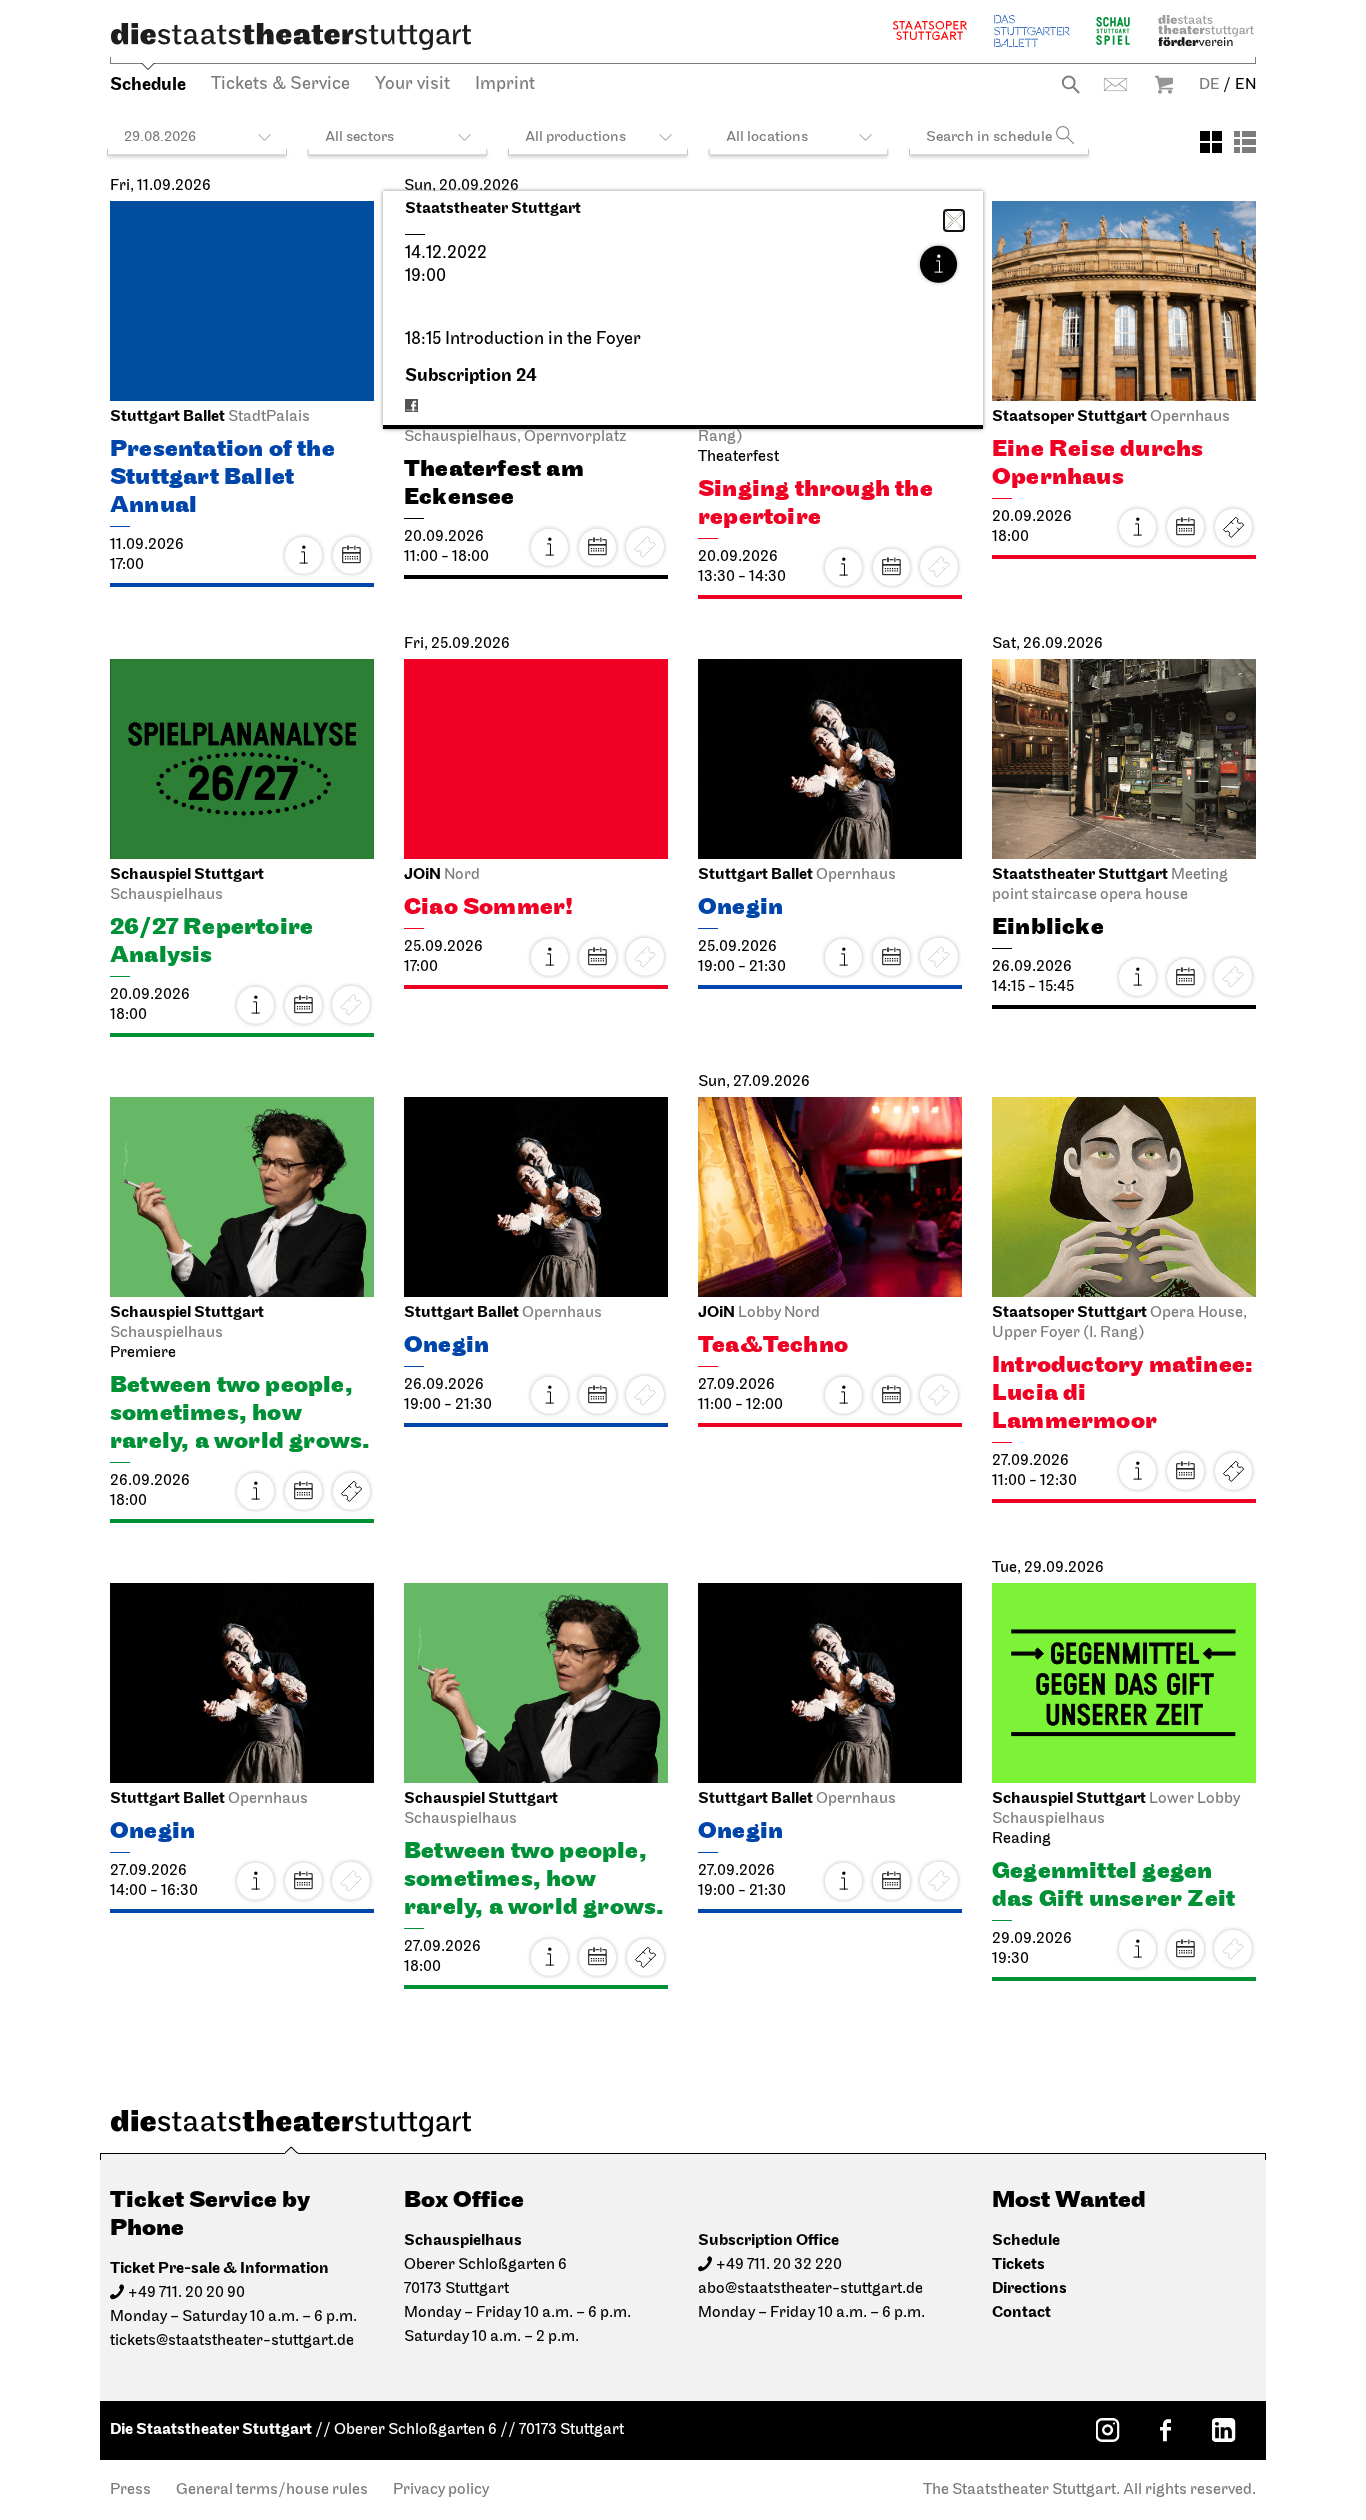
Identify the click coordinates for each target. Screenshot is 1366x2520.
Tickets (1233, 527)
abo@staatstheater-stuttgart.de (810, 2289)
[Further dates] (351, 555)
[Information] (938, 264)
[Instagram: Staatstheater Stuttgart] (1107, 2430)
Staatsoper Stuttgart (930, 30)
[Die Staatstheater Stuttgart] (291, 36)
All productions (575, 137)
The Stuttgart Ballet (1032, 30)
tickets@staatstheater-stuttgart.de (232, 2341)
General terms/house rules (272, 2490)
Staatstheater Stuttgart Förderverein (1206, 30)
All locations (767, 137)
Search (1070, 84)
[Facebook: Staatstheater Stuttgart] (1165, 2430)
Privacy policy (441, 2490)
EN (1245, 85)
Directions (1029, 2288)
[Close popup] (954, 220)
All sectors (359, 137)
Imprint (505, 85)
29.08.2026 (160, 137)
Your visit (412, 85)
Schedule (148, 84)
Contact (1115, 84)
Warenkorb (1164, 84)
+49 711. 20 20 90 (186, 2293)
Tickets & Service (280, 85)
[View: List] (1245, 142)
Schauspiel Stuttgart (1113, 30)
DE (1209, 85)
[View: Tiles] (1211, 142)
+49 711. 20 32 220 (779, 2265)
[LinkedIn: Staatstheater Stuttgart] (1223, 2430)
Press (130, 2490)
